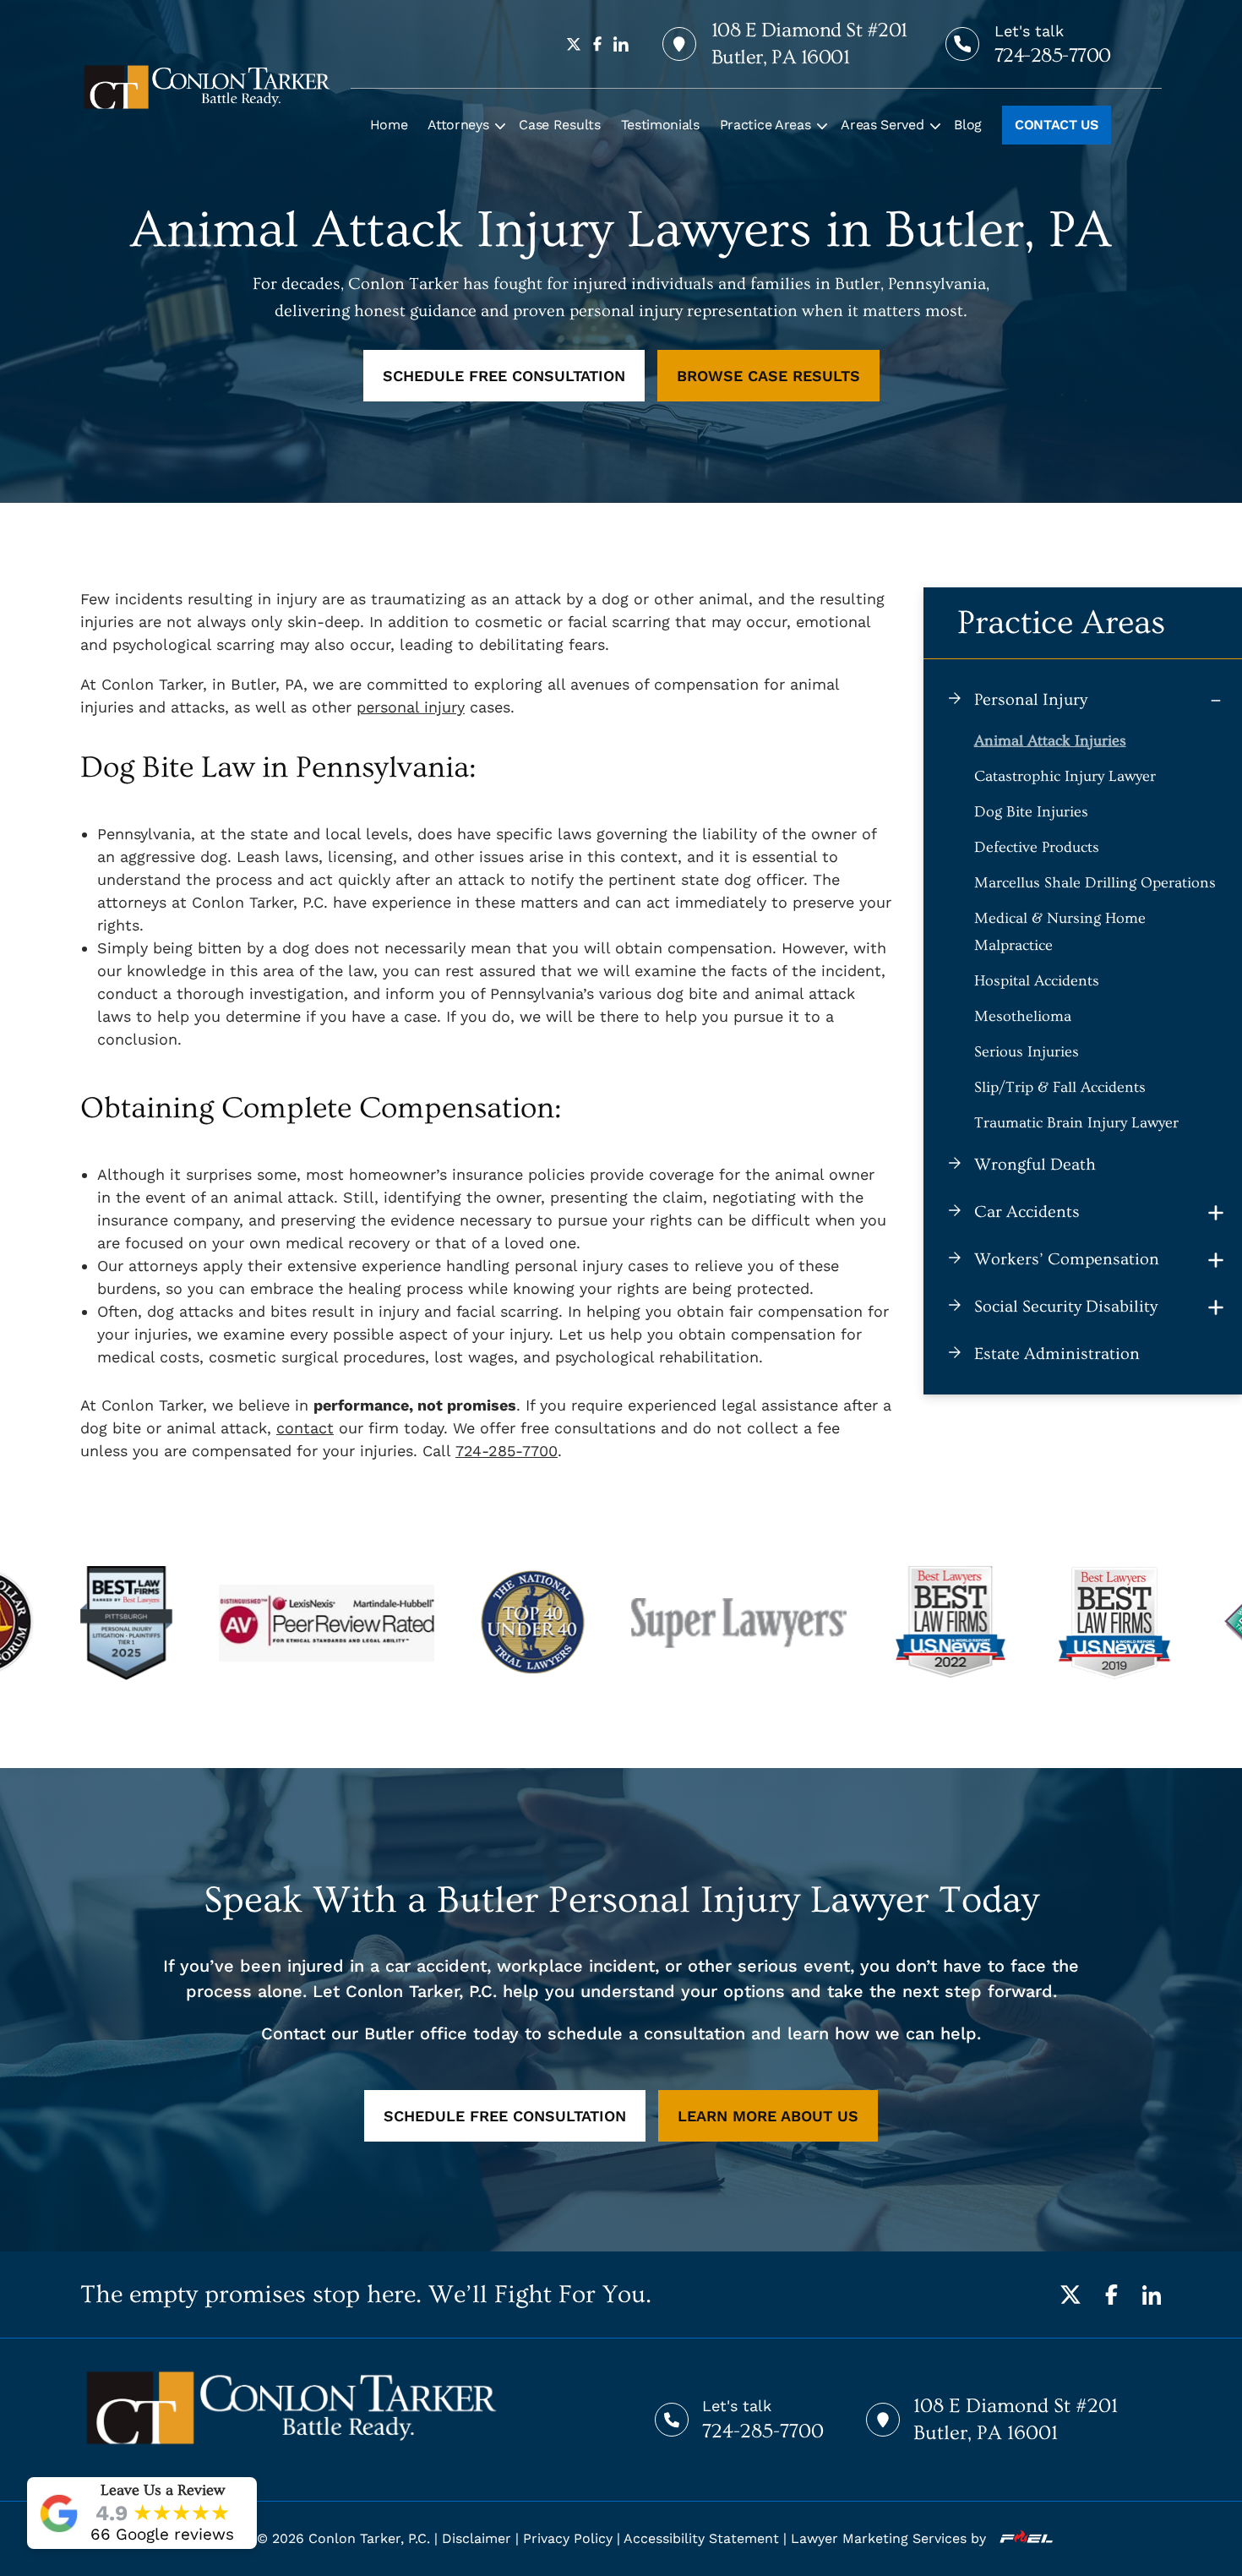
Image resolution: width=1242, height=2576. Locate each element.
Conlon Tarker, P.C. (369, 2538)
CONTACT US (1057, 125)
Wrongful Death (1035, 1165)
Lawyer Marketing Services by (891, 2538)
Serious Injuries (1027, 1052)
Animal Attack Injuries (1050, 741)
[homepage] (207, 87)
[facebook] (597, 44)
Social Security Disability (1066, 1307)
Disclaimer (477, 2538)
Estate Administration (1057, 1354)
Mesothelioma (1023, 1016)
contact (305, 1428)
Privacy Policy (568, 2538)
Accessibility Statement (701, 2538)
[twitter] (574, 44)
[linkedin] (621, 44)
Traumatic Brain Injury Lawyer (1076, 1123)
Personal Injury (1031, 700)
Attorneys (458, 125)
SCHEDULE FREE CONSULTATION (504, 376)
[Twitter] (1070, 2295)
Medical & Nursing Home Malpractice (1060, 932)
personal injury (411, 707)
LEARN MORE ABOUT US (768, 2116)
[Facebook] (1111, 2295)
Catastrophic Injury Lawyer (1065, 776)
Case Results (559, 125)
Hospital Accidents (1037, 981)
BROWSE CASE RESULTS (768, 376)
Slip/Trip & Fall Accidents (1060, 1087)
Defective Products (1037, 847)
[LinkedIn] (1152, 2295)
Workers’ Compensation (1067, 1259)
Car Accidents (1027, 1212)
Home (389, 125)
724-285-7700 (507, 1451)
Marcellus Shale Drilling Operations (1095, 883)
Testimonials (660, 125)
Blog (968, 125)
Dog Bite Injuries (1031, 812)
